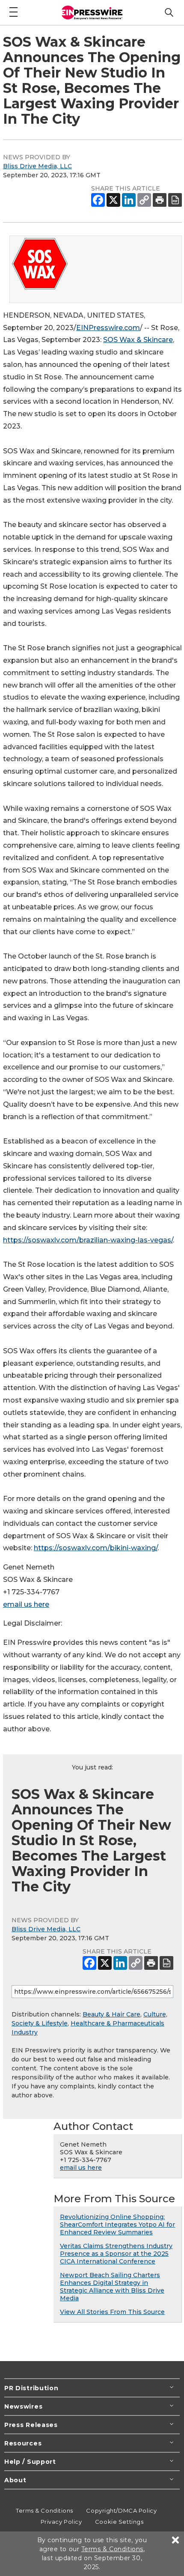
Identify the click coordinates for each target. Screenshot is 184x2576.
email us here (26, 1604)
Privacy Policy (61, 2522)
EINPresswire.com (108, 328)
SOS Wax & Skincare (138, 340)
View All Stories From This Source (112, 2312)
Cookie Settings (119, 2522)
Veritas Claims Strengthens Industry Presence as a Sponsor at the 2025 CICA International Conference (116, 2254)
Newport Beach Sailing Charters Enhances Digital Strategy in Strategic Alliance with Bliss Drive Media (112, 2287)
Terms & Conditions (45, 2510)
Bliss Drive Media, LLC (37, 166)
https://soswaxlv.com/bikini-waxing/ (96, 1548)
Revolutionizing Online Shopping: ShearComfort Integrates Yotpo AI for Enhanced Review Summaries (117, 2225)
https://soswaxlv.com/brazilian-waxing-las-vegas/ (88, 1240)
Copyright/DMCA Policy (121, 2510)
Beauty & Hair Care (111, 2014)
